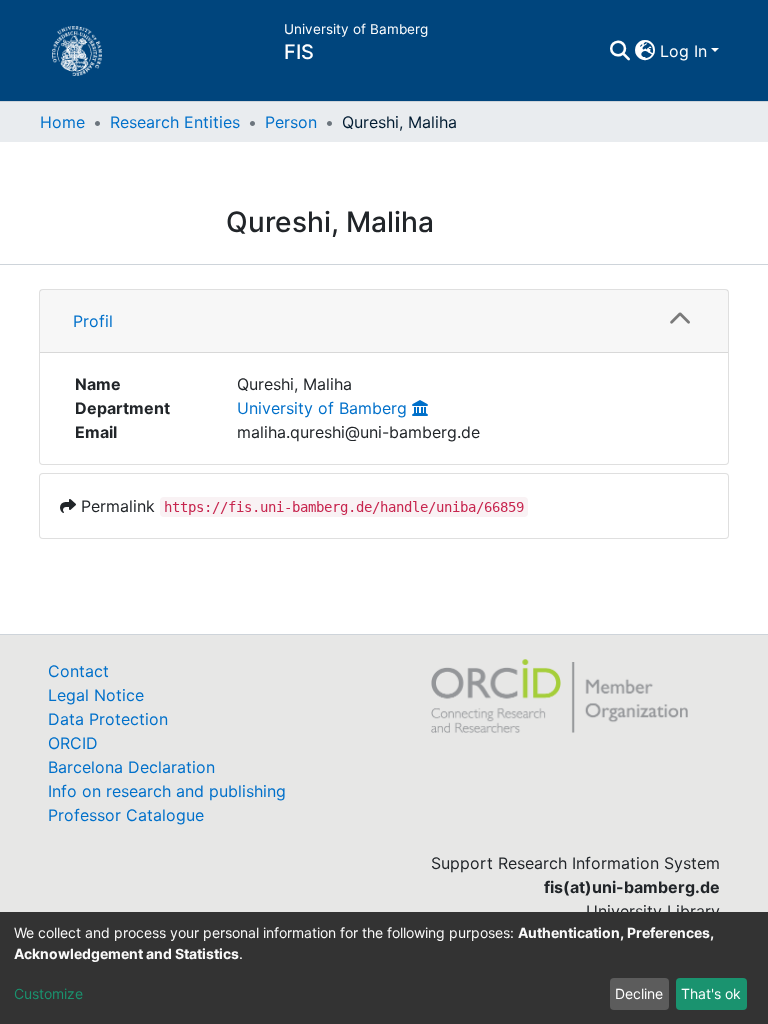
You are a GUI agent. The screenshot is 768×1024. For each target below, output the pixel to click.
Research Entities (175, 122)
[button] (645, 51)
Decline (639, 993)
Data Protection (108, 719)
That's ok (711, 993)
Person (291, 122)
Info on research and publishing (167, 791)
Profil (93, 321)
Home (62, 122)
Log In (683, 51)
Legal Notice (96, 695)
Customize (48, 993)
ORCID (73, 743)
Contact (78, 671)
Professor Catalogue (126, 815)
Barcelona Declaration (131, 767)
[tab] (384, 321)
